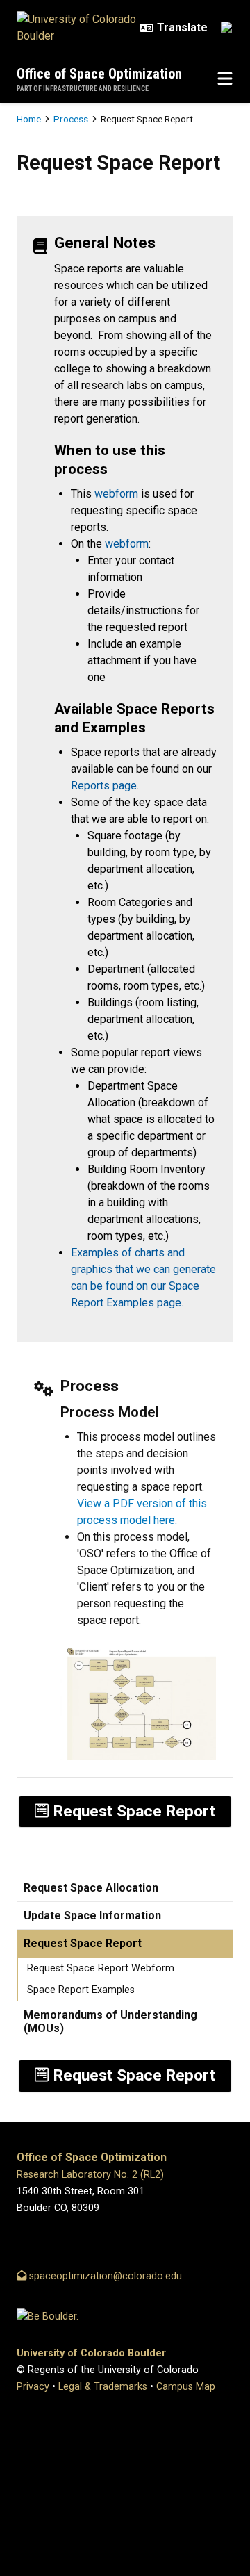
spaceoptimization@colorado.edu (104, 2276)
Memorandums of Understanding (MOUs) (110, 2021)
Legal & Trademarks (103, 2387)
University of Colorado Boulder (91, 2353)
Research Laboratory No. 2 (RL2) (90, 2175)
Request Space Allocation (91, 1888)
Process (71, 119)
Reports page (104, 786)
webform (116, 494)
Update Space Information (92, 1915)
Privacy (33, 2387)
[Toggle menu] (225, 79)
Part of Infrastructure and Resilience (83, 89)
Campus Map (186, 2387)
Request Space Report (83, 1943)
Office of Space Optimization (99, 74)
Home (29, 119)
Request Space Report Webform (101, 1968)
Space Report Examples (81, 1990)
